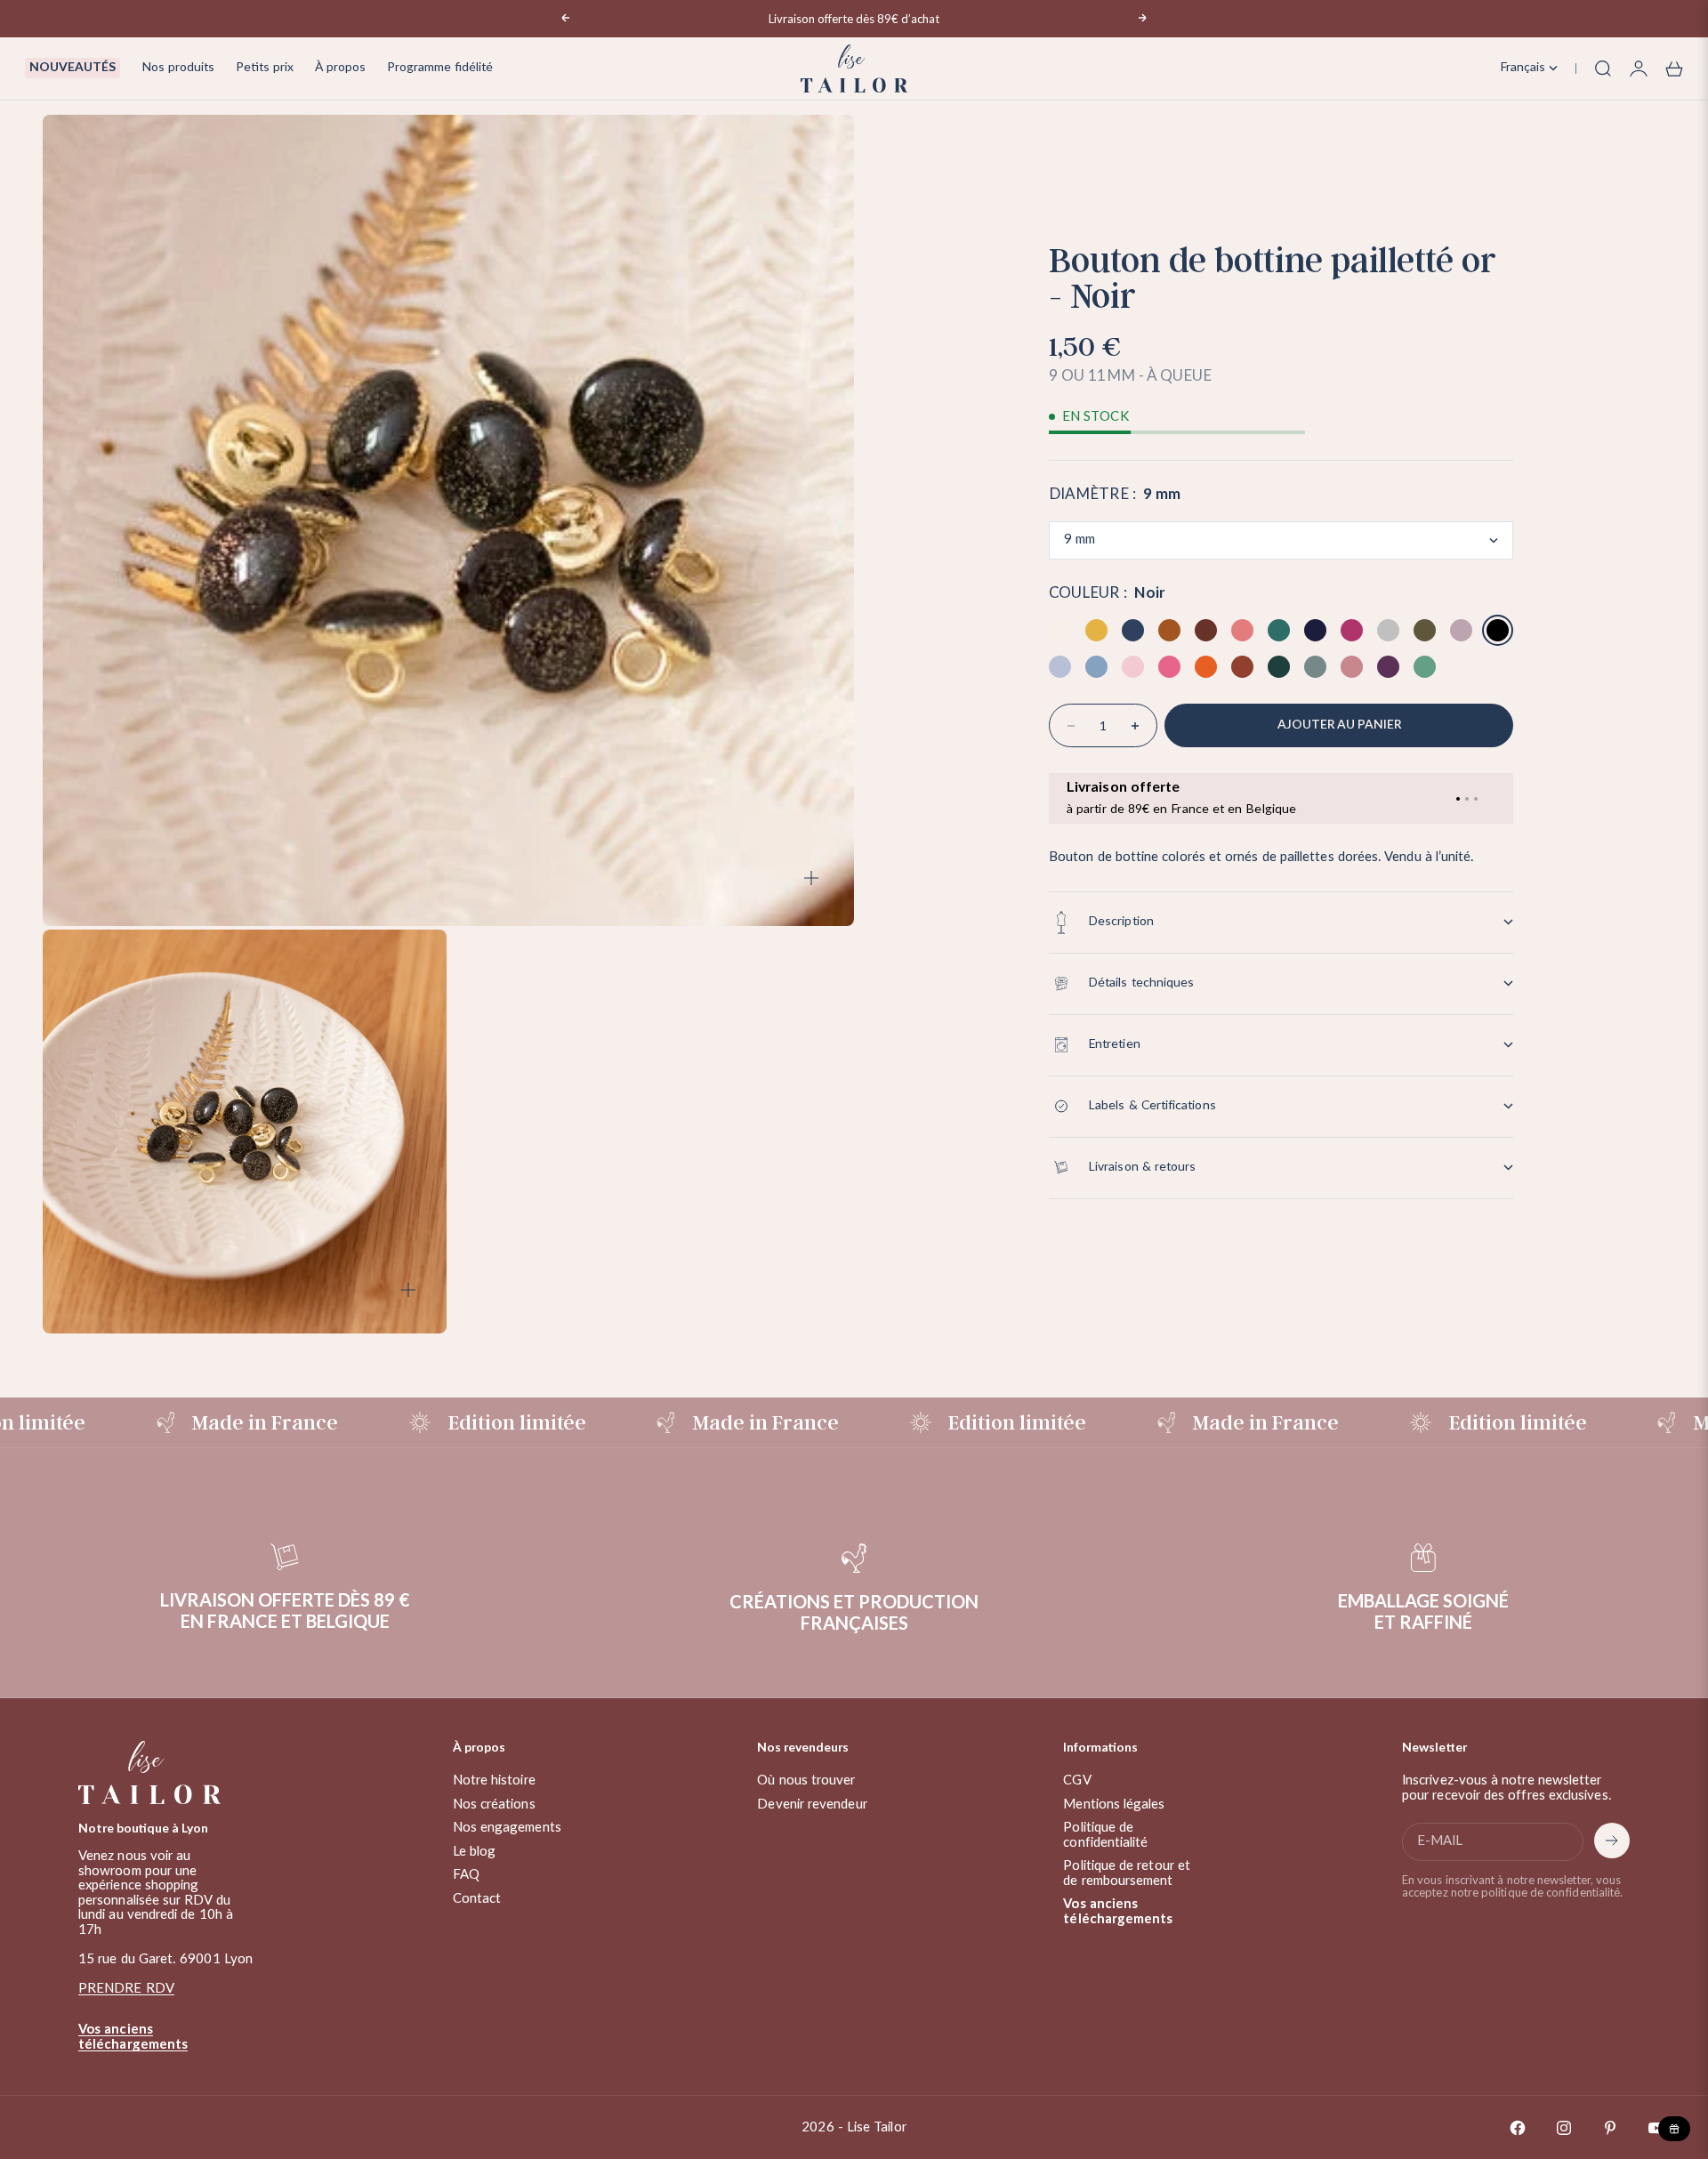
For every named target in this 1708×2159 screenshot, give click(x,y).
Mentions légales (1114, 1805)
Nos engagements (507, 1828)
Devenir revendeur (812, 1805)
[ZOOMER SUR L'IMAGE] (811, 878)
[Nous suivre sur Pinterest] (1610, 2128)
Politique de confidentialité (1105, 1835)
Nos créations (494, 1805)
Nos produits (178, 68)
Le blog (475, 1852)
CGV (1077, 1780)
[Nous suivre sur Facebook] (1518, 2128)
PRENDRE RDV (126, 1989)
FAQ (466, 1875)
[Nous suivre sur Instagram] (1564, 2128)
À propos (340, 68)
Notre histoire (494, 1780)
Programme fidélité (440, 68)
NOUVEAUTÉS (73, 68)
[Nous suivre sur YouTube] (1656, 2128)
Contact (477, 1899)
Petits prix (265, 68)
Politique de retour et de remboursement (1127, 1873)
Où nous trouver (806, 1780)
